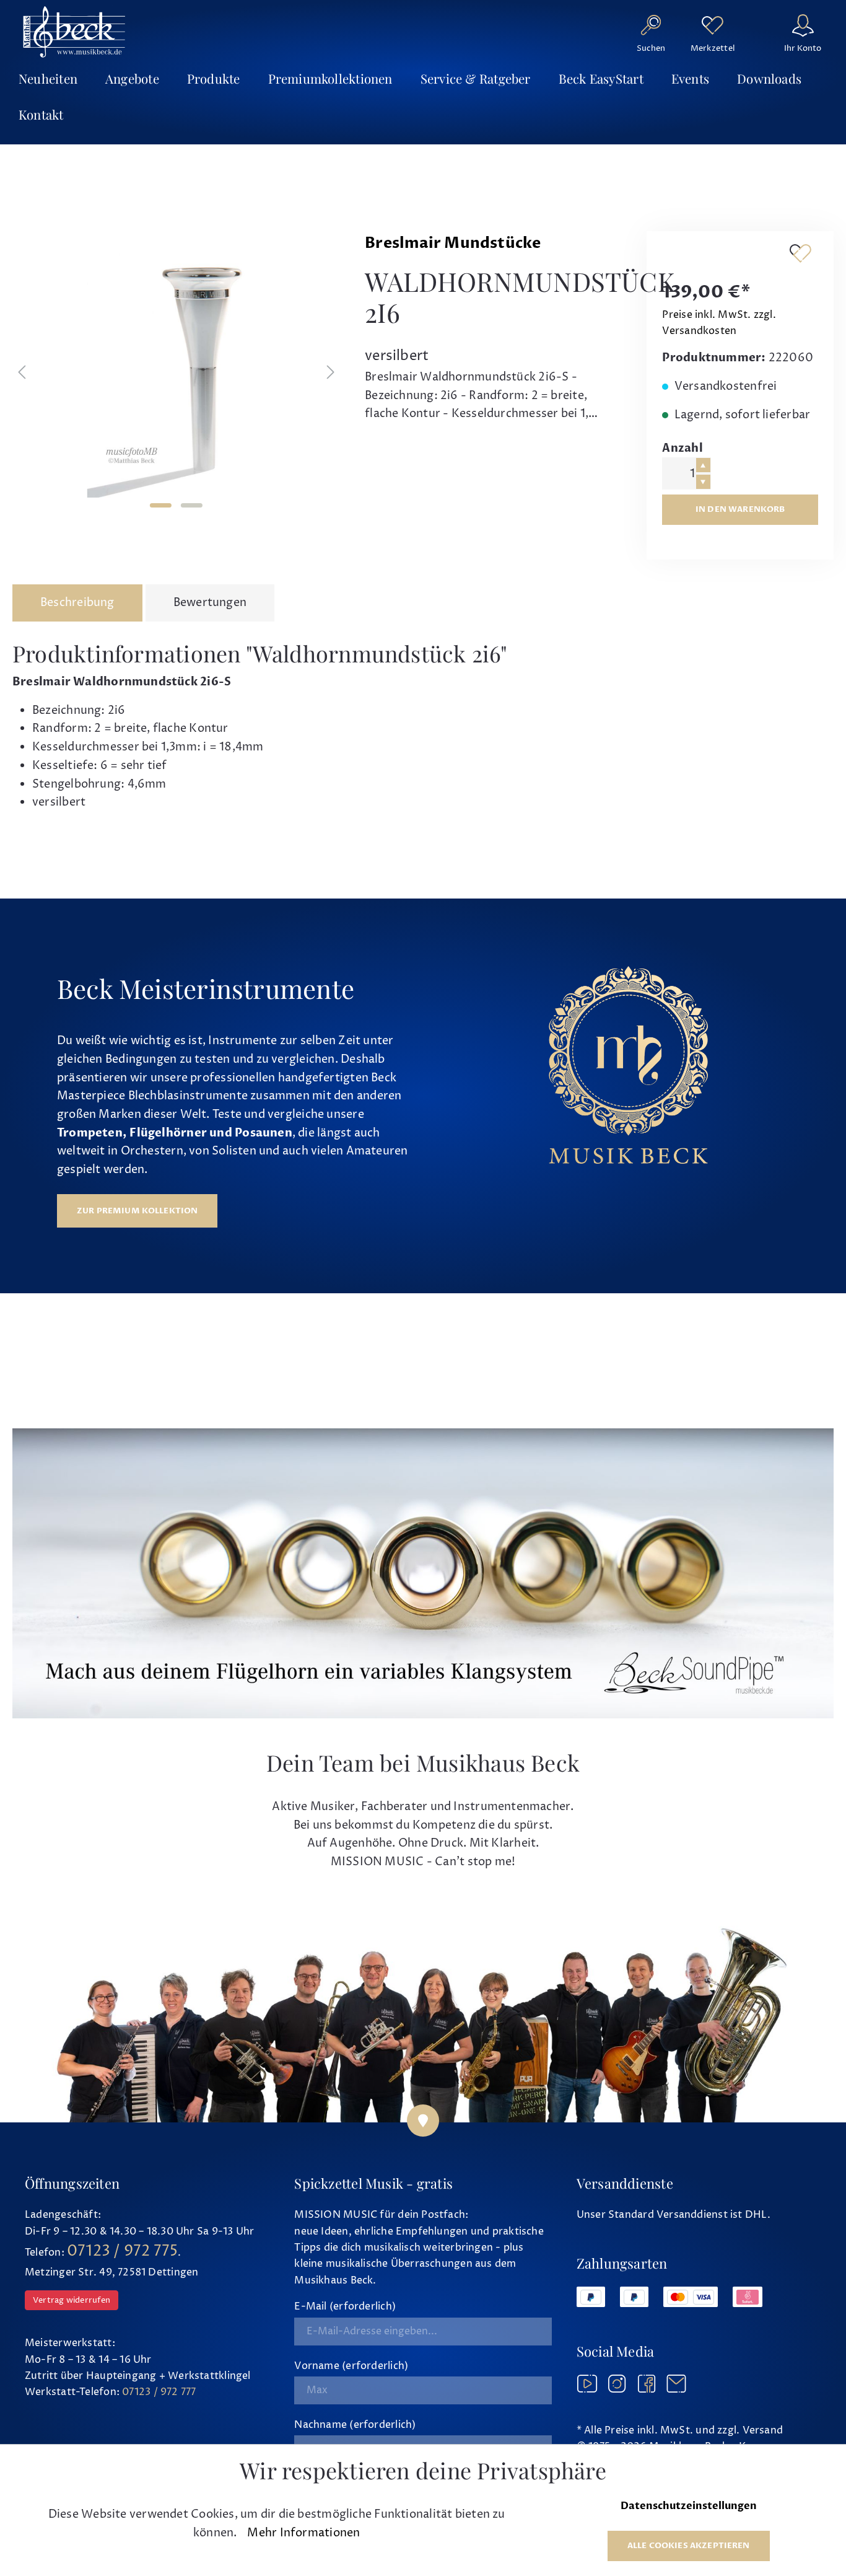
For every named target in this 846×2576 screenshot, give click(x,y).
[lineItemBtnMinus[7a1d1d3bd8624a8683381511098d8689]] (703, 482)
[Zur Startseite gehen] (74, 32)
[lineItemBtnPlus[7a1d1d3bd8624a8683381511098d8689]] (703, 465)
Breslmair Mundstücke (453, 243)
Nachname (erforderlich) (355, 2425)
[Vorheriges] (22, 372)
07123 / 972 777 (159, 2392)
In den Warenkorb (740, 509)
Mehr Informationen (303, 2533)
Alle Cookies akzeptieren (689, 2546)
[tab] (77, 603)
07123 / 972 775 (122, 2251)
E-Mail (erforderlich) (345, 2306)
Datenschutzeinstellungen (689, 2506)
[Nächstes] (331, 372)
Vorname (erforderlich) (351, 2366)
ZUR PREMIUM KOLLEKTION (137, 1211)
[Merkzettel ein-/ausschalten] (800, 253)
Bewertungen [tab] (210, 603)
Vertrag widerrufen (72, 2300)
